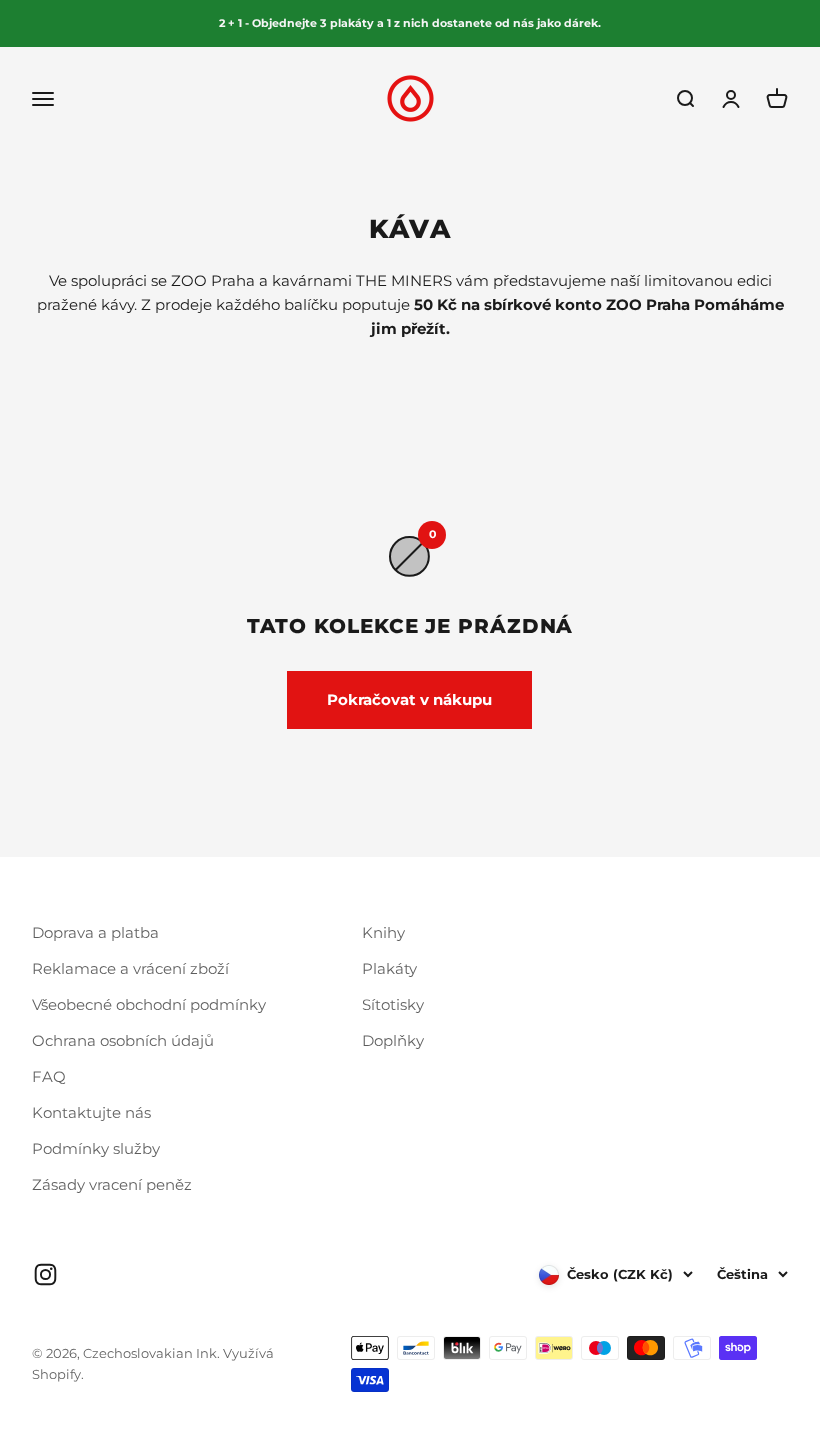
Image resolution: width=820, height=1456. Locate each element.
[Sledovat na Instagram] (45, 1274)
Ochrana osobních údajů (123, 1040)
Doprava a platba (95, 932)
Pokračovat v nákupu (409, 699)
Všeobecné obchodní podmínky (149, 1004)
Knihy (383, 932)
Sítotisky (393, 1004)
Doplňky (393, 1040)
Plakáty (389, 968)
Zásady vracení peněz (112, 1184)
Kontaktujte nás (91, 1112)
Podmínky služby (96, 1148)
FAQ (49, 1076)
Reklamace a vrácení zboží (130, 968)
